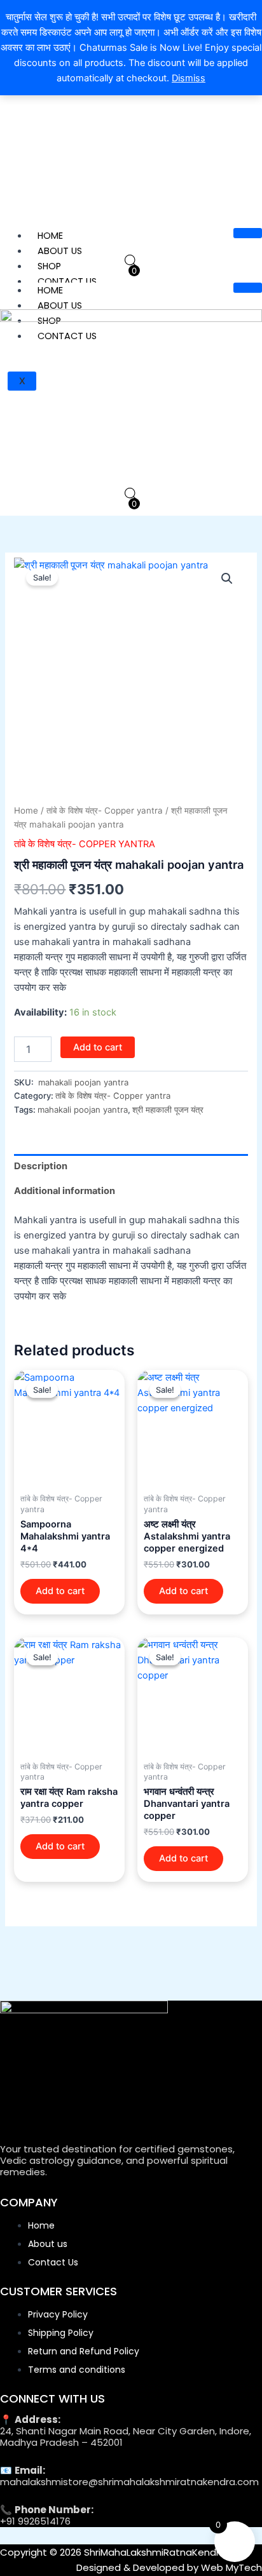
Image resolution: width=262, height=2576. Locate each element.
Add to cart (98, 1047)
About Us (60, 251)
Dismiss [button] (189, 78)
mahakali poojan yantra (83, 1110)
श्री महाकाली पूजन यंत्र (168, 1110)
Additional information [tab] (65, 1191)
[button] (227, 579)
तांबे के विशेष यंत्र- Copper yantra (105, 810)
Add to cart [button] (60, 1591)
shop (49, 266)
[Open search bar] (131, 261)
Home (50, 236)
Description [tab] (41, 1166)
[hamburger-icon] (248, 233)
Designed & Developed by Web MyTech (169, 2567)
